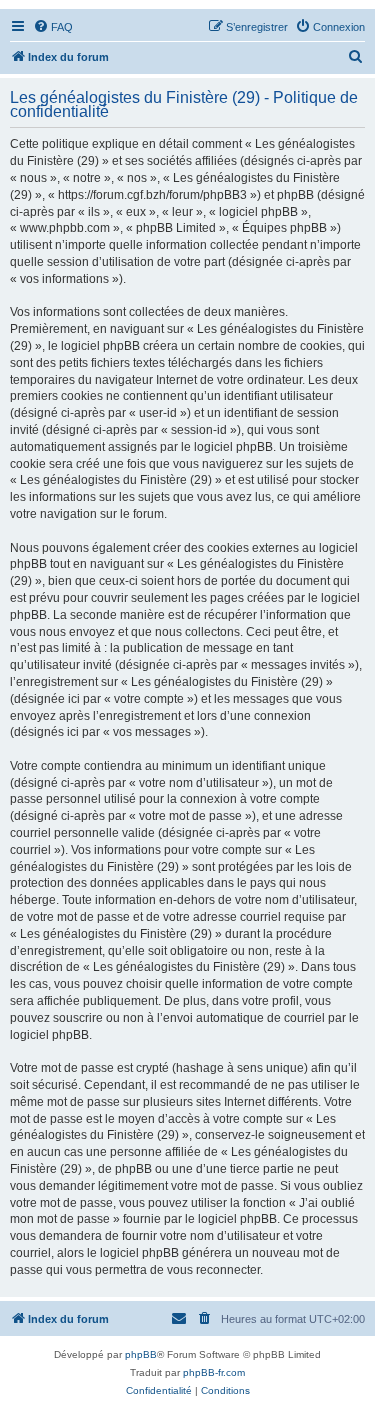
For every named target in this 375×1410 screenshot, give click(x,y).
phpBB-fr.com (214, 1372)
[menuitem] (53, 27)
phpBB (141, 1354)
